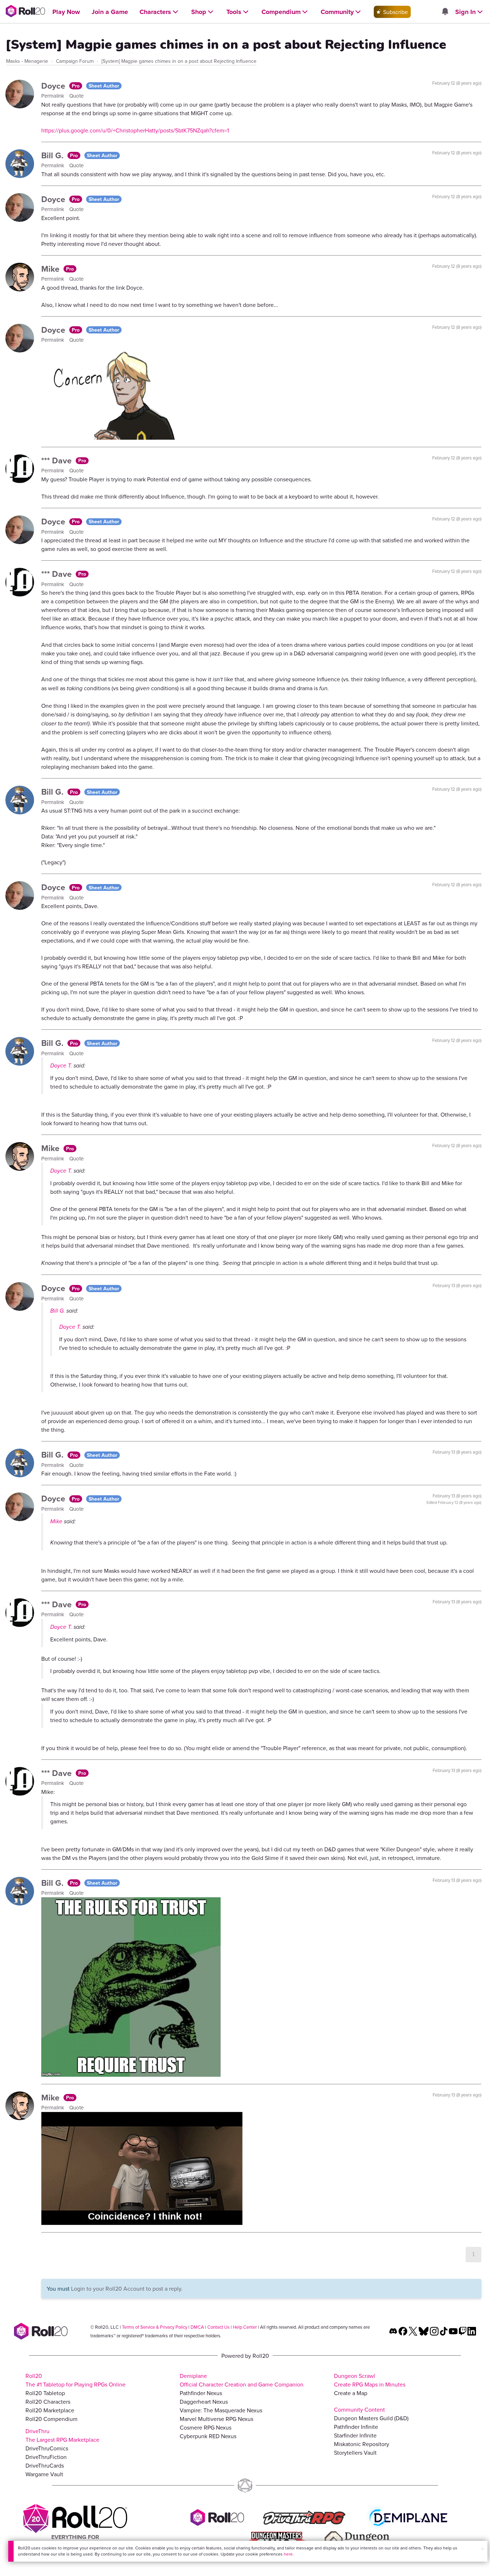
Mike (51, 269)
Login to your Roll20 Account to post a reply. (127, 2289)
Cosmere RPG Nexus (206, 2427)
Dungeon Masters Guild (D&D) (371, 2418)
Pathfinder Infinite (356, 2427)
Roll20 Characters (48, 2402)
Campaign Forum (75, 61)
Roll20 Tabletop (45, 2393)
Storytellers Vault (355, 2453)
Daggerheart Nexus (204, 2402)
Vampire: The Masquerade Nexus (221, 2410)
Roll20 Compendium (51, 2419)
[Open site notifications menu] (445, 12)
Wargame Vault (44, 2474)
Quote (76, 96)
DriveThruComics (47, 2448)
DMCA (197, 2327)
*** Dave (58, 460)
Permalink (53, 96)
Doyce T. (61, 1065)
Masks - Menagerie (27, 61)
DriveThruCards (45, 2465)
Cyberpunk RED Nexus (208, 2436)
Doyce (54, 86)
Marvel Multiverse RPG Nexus (216, 2419)
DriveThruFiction (46, 2457)
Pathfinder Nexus (201, 2393)
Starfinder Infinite (355, 2435)
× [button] (482, 2549)
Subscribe (395, 12)
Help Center (245, 2327)
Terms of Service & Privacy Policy (155, 2327)
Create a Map (351, 2393)
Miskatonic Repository (362, 2444)
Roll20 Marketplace (50, 2410)
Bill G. (53, 155)
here (288, 2554)
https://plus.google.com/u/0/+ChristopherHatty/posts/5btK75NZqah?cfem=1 (135, 130)
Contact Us (218, 2327)
